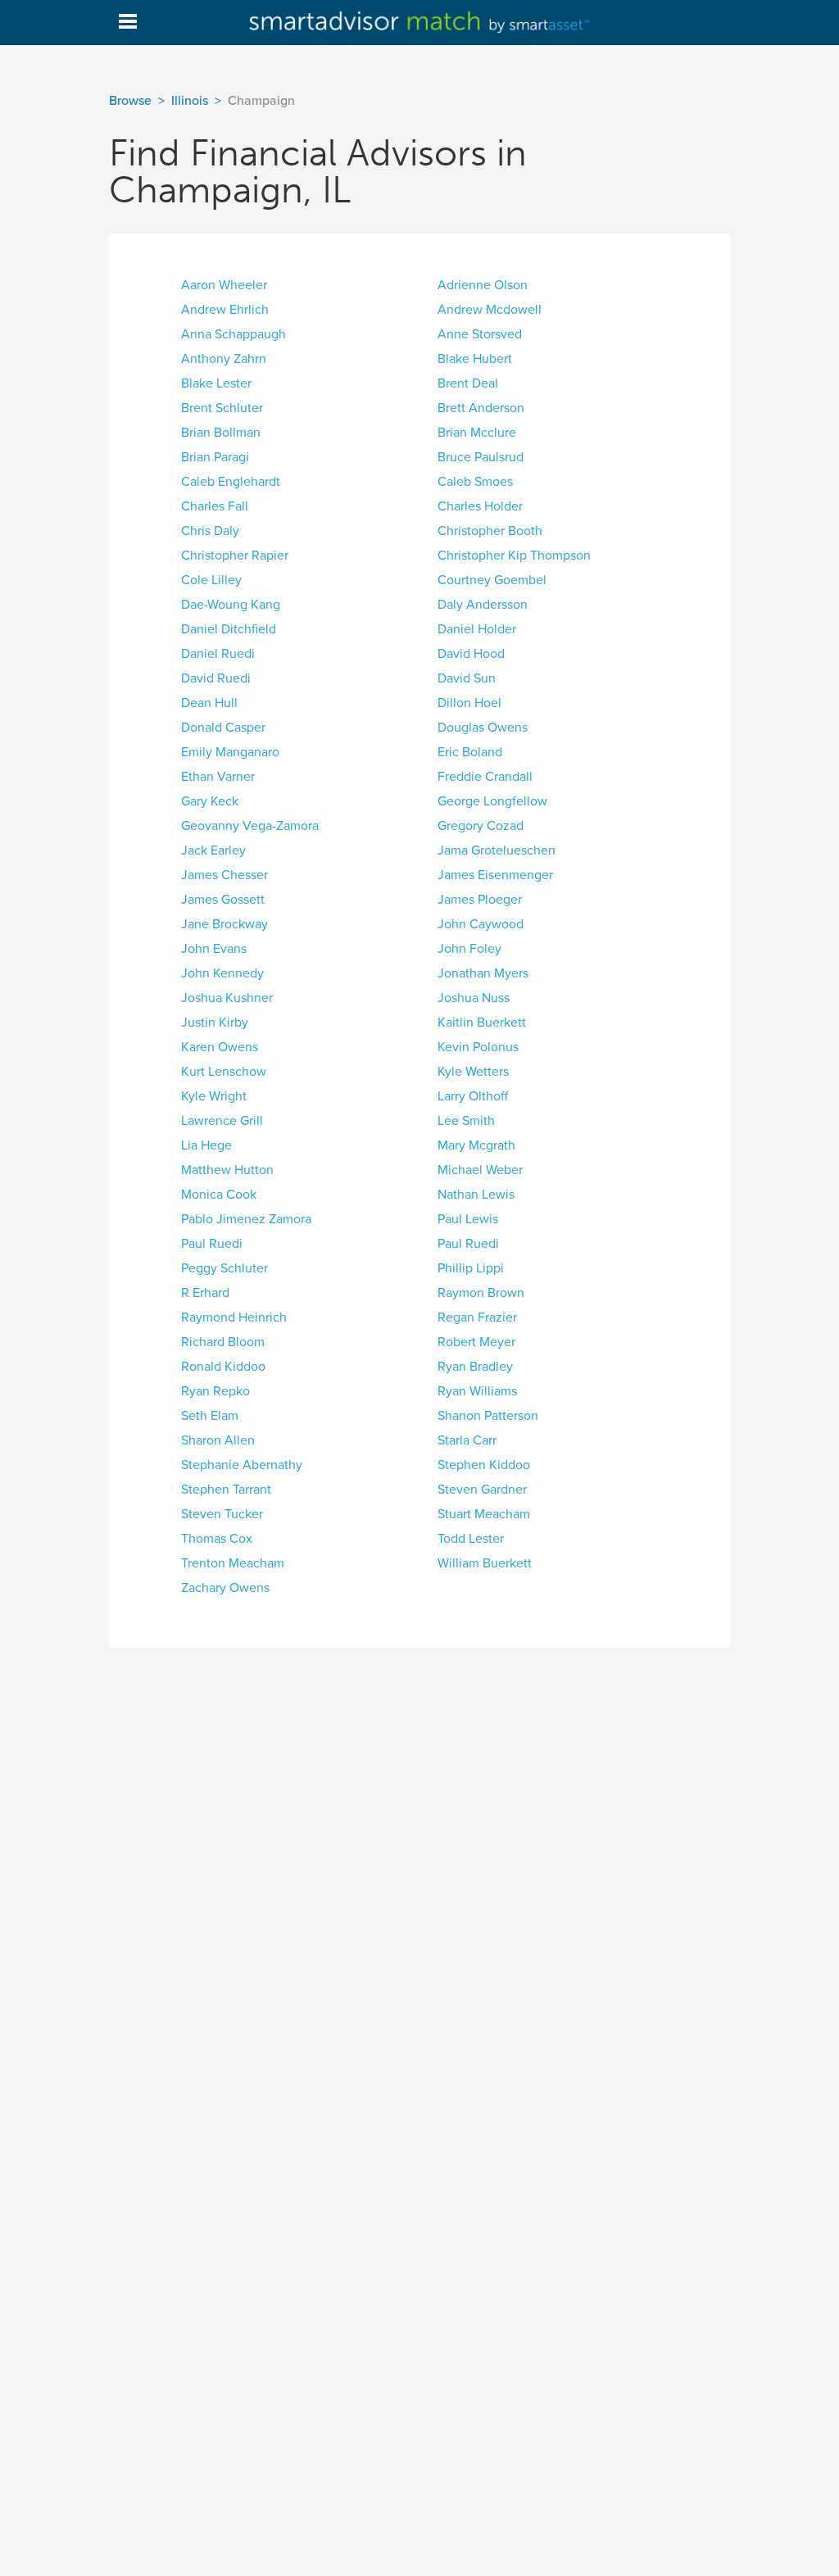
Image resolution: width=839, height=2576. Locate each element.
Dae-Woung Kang (231, 605)
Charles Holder (480, 506)
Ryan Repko (215, 1391)
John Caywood (481, 924)
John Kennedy (222, 973)
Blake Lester (216, 383)
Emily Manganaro (230, 752)
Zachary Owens (225, 1588)
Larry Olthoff (473, 1096)
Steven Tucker (222, 1514)
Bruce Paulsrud (481, 457)
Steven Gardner (482, 1490)
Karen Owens (220, 1047)
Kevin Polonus (478, 1047)
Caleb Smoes (475, 482)
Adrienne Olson (483, 285)
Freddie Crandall (485, 777)
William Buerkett (485, 1563)
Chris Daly (210, 531)
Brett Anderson (481, 408)
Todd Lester (471, 1539)
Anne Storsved (480, 334)
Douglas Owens (483, 728)
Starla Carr (467, 1440)
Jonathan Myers (483, 973)
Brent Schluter (222, 408)
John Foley (469, 949)
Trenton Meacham (233, 1563)
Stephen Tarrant (226, 1490)
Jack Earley (213, 850)
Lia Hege (206, 1145)
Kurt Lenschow (224, 1072)
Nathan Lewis (476, 1195)
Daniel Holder (477, 629)
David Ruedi (216, 678)
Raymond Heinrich (234, 1317)
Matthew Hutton (227, 1170)
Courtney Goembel (492, 580)
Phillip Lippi (471, 1268)
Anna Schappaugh (234, 334)
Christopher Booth (490, 531)
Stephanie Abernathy (242, 1465)
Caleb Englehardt (231, 482)
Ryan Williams (477, 1391)
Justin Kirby (215, 1023)
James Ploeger (480, 900)
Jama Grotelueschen (497, 850)
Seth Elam (210, 1416)
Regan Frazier (477, 1317)
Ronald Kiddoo (223, 1367)
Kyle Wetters (473, 1072)
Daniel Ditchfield (229, 629)
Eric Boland (470, 752)
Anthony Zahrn (224, 359)
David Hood (471, 654)
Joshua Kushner (227, 998)
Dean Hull (209, 703)
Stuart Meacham (484, 1514)
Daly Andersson (483, 605)
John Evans (214, 949)
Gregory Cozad (481, 826)
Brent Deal (468, 383)
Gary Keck (210, 801)
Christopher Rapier (235, 556)
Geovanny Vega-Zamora (250, 826)
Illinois (190, 101)
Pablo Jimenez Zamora (246, 1219)
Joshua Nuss (474, 998)
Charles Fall (215, 506)
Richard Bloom (223, 1342)
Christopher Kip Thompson (514, 556)
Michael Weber (480, 1170)
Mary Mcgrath (476, 1145)
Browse (130, 101)
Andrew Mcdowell (490, 310)
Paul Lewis (468, 1219)
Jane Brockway (224, 924)
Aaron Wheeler (224, 285)
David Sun (467, 678)
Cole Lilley (211, 580)
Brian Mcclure (477, 433)
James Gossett (223, 900)
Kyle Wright (214, 1096)
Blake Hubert (475, 359)
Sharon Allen (218, 1440)
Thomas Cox (217, 1539)
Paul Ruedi (212, 1244)
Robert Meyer (476, 1342)
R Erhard (205, 1293)
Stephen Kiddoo (484, 1465)
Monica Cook (219, 1195)
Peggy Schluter (224, 1268)
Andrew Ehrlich (225, 310)
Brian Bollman (221, 433)
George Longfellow (492, 801)
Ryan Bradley (475, 1367)
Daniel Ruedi (218, 654)
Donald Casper (223, 728)
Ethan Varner (218, 777)
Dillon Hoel (469, 703)
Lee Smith (466, 1121)
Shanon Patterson (488, 1416)
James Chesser (224, 875)
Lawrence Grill (222, 1121)
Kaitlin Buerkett (482, 1023)
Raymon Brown (481, 1293)
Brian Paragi (215, 457)
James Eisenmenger (495, 875)
